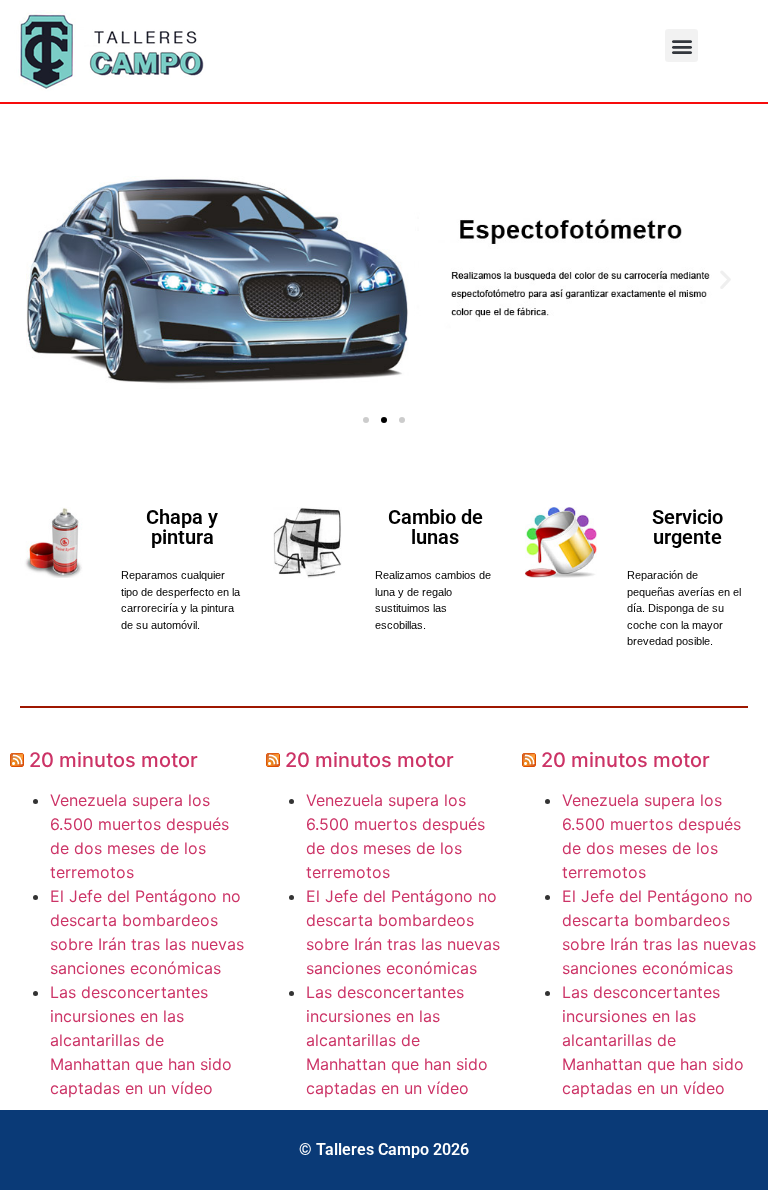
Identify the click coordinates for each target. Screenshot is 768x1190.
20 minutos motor (113, 760)
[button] (681, 45)
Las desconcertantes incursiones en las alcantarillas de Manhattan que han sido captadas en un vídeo (141, 1040)
